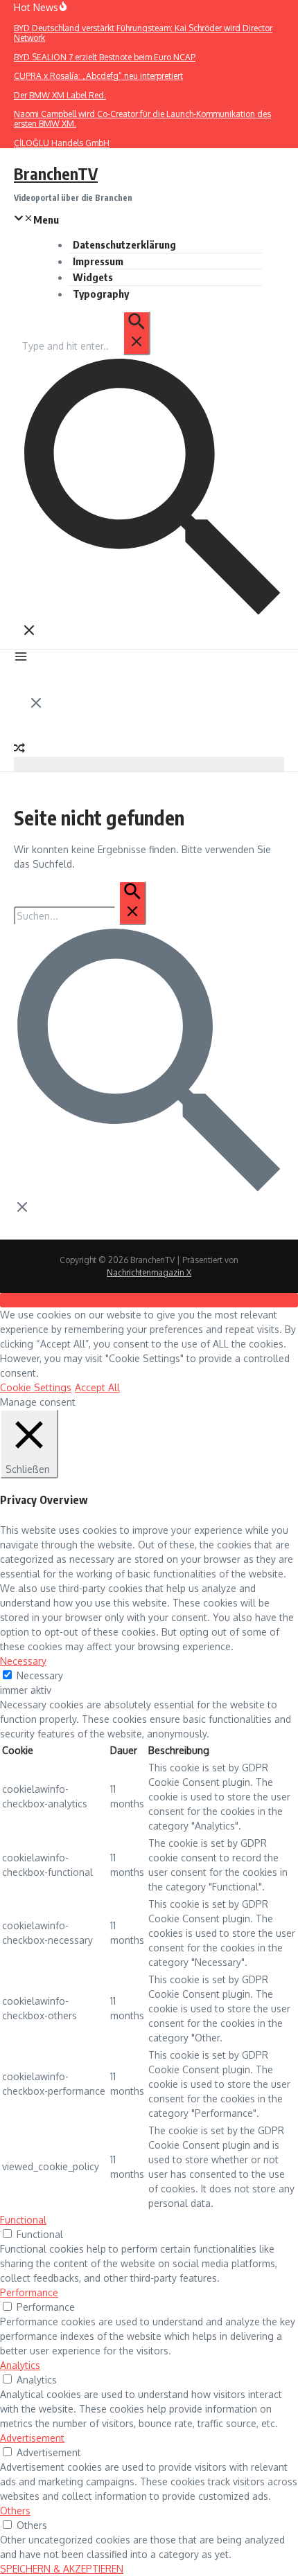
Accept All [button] (97, 1387)
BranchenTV (56, 173)
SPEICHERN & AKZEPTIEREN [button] (62, 2569)
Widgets (93, 277)
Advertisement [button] (32, 2438)
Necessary (40, 1675)
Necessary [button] (23, 1661)
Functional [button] (23, 2220)
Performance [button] (29, 2292)
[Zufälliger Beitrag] (19, 750)
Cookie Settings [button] (36, 1387)
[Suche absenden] (137, 333)
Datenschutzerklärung (124, 244)
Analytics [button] (20, 2365)
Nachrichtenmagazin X (149, 1272)
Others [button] (15, 2511)
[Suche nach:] (86, 346)
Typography (101, 294)
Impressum (98, 261)
